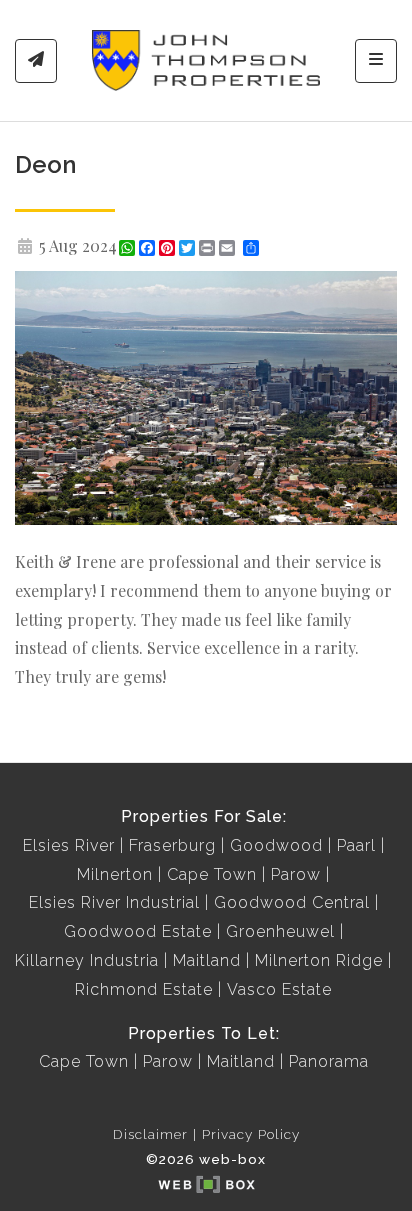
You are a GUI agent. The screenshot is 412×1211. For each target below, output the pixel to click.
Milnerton (115, 874)
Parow (296, 874)
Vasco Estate (279, 989)
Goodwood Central (292, 902)
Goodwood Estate (138, 931)
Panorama (329, 1061)
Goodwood (276, 845)
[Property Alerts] (36, 61)
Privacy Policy (251, 1134)
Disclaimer (150, 1134)
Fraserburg (172, 845)
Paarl (356, 845)
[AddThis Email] (229, 248)
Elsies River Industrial (114, 902)
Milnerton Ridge (319, 960)
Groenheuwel (280, 931)
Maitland (207, 960)
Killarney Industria (87, 960)
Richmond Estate (144, 989)
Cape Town (212, 874)
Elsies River (69, 845)
